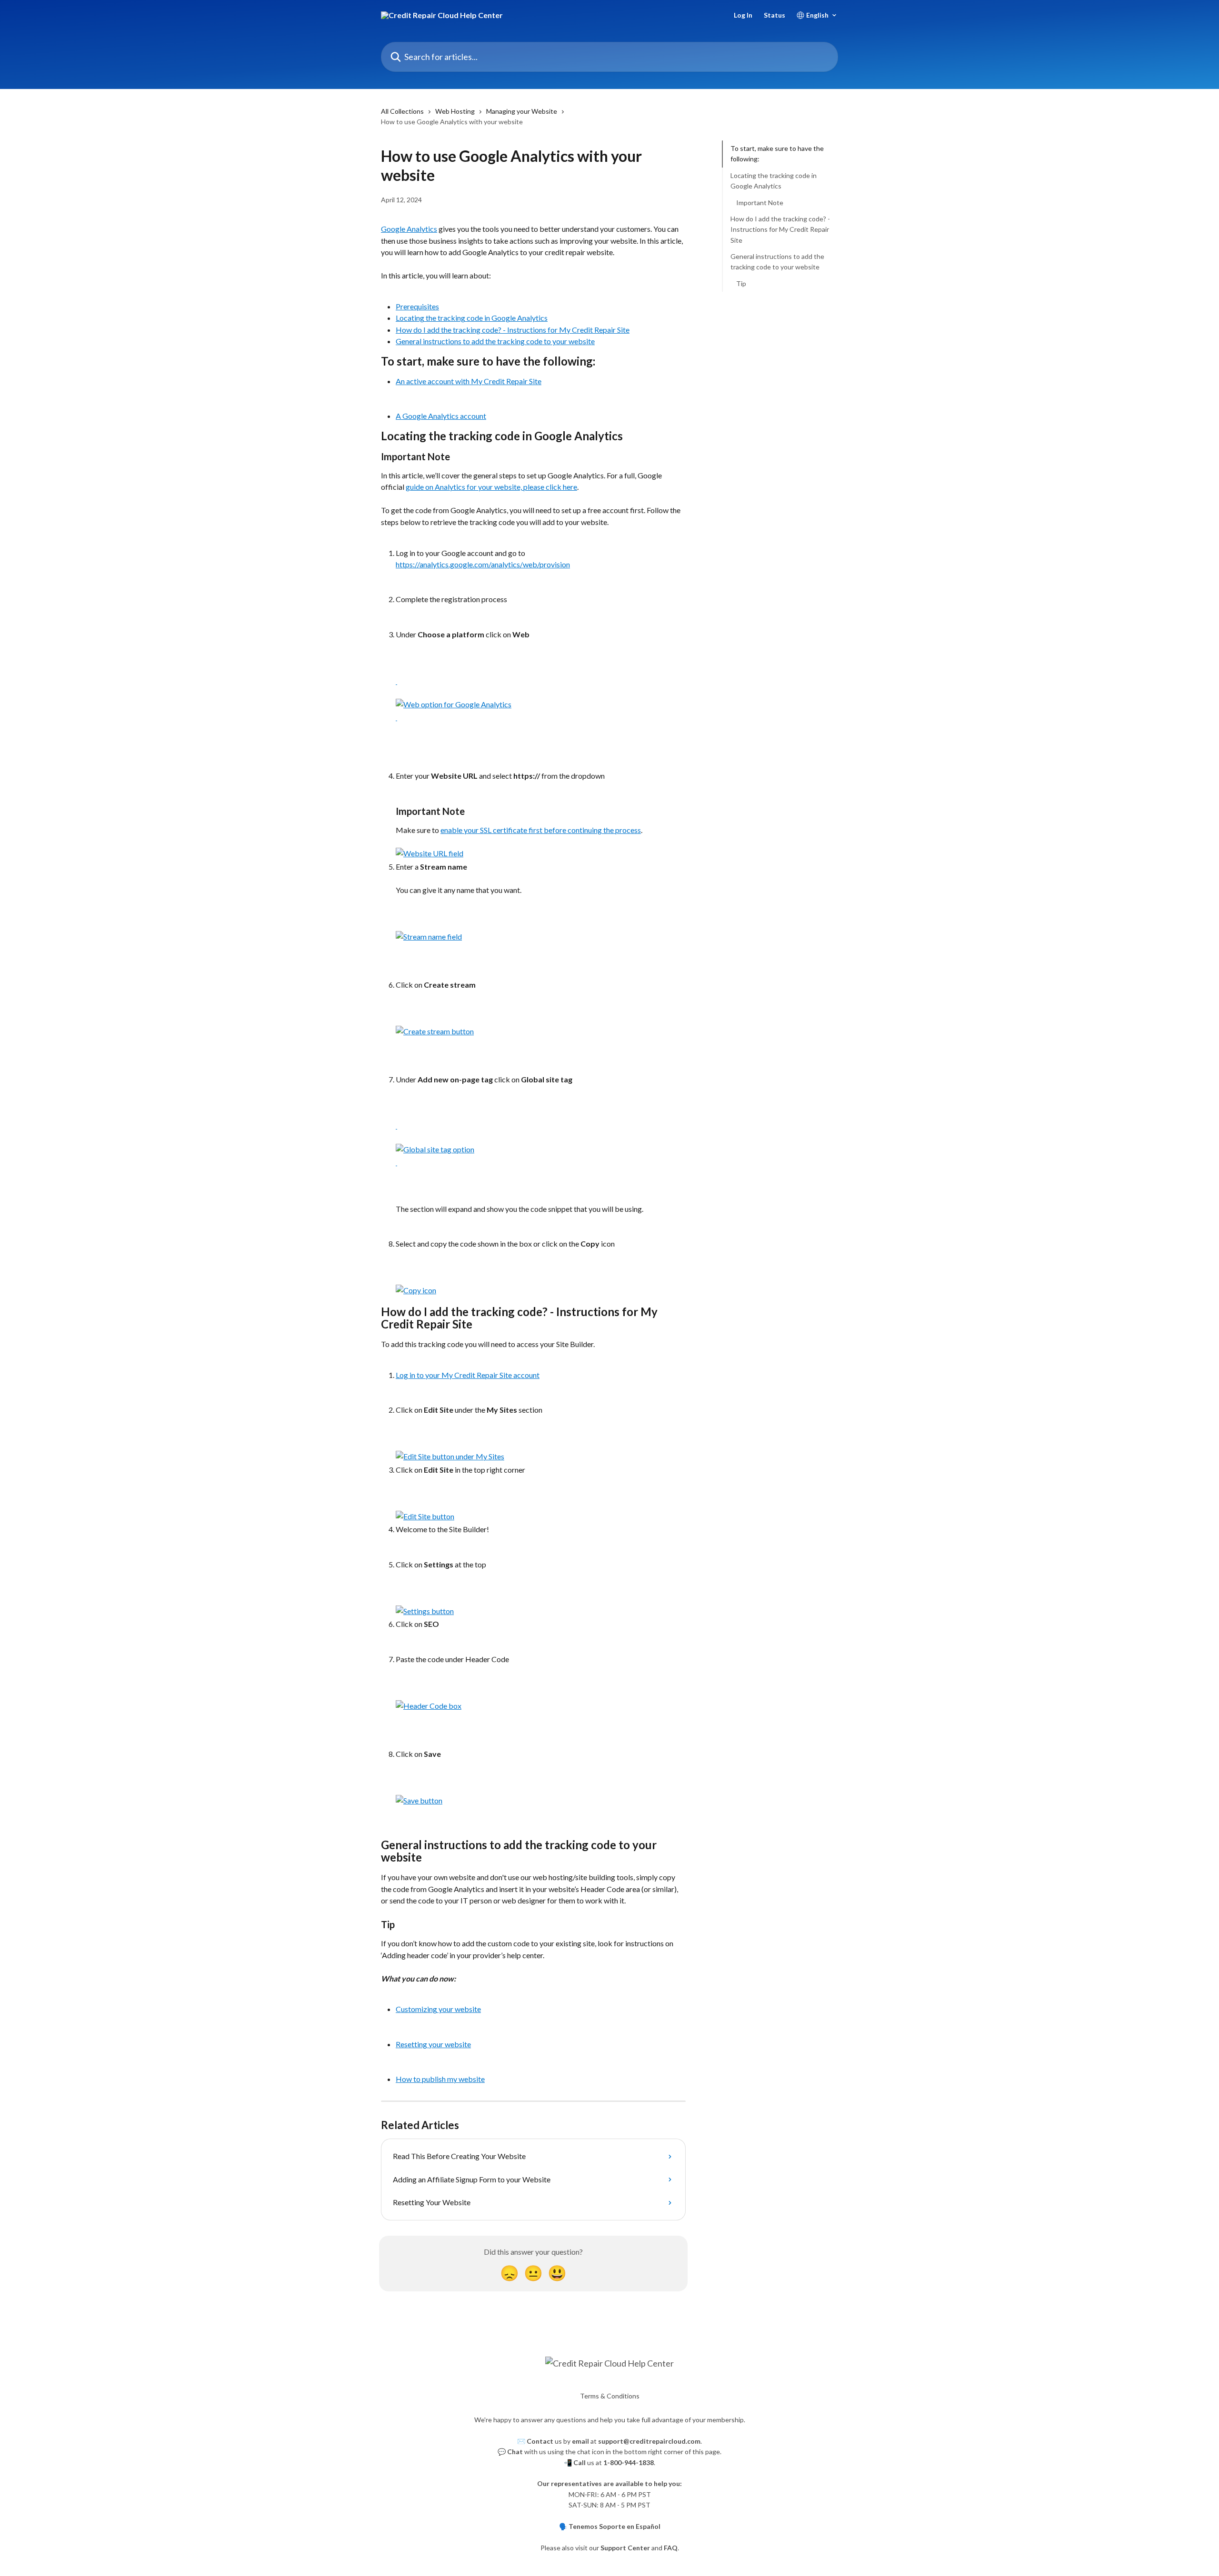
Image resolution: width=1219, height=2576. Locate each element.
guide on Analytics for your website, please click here (491, 487)
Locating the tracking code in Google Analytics (472, 318)
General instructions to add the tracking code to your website (495, 341)
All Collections (402, 111)
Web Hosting (455, 111)
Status (774, 15)
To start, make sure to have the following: (777, 154)
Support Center (625, 2548)
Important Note (760, 202)
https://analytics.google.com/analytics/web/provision (483, 564)
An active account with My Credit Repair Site (469, 381)
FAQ (671, 2548)
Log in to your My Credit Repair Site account (468, 1375)
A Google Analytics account (441, 416)
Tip (741, 283)
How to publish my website (440, 2079)
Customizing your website (438, 2009)
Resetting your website (433, 2044)
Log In (743, 15)
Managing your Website (522, 111)
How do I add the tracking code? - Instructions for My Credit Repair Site (513, 330)
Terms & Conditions (610, 2396)
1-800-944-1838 (629, 2462)
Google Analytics (409, 229)
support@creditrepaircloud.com (649, 2441)
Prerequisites (417, 306)
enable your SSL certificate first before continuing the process (541, 830)
